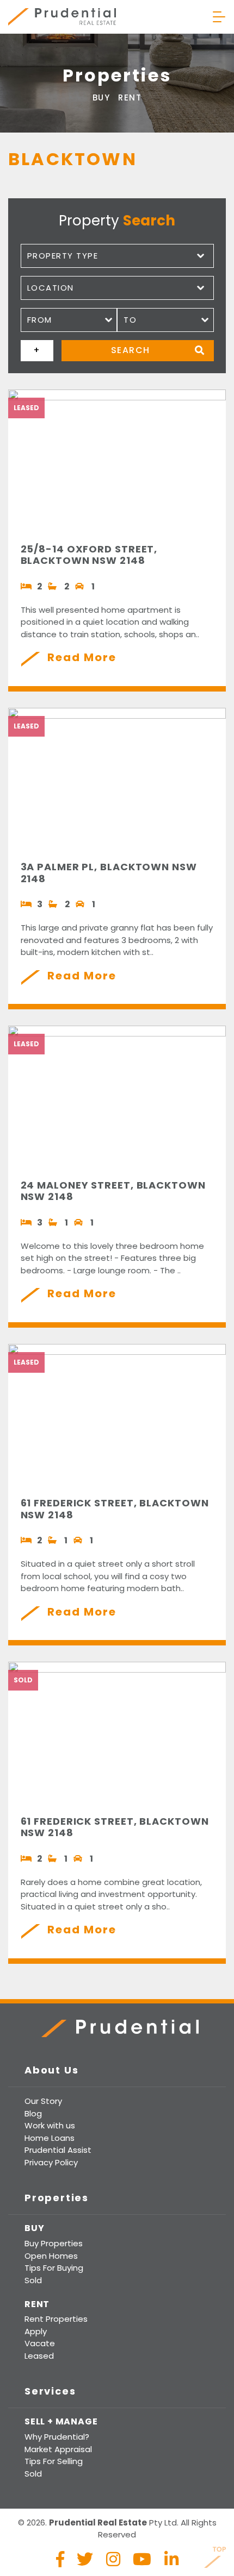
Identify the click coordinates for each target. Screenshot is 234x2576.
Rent (130, 98)
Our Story (43, 2101)
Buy (101, 98)
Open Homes (51, 2256)
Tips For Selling (54, 2461)
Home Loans (50, 2138)
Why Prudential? (57, 2437)
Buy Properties (54, 2243)
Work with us (50, 2125)
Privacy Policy (51, 2162)
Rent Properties (56, 2319)
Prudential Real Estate (62, 17)
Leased (39, 2356)
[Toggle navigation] (219, 17)
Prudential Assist (58, 2150)
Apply (36, 2331)
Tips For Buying (54, 2268)
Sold (33, 2280)
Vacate (40, 2343)
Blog (33, 2113)
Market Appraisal (58, 2449)
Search (131, 350)
